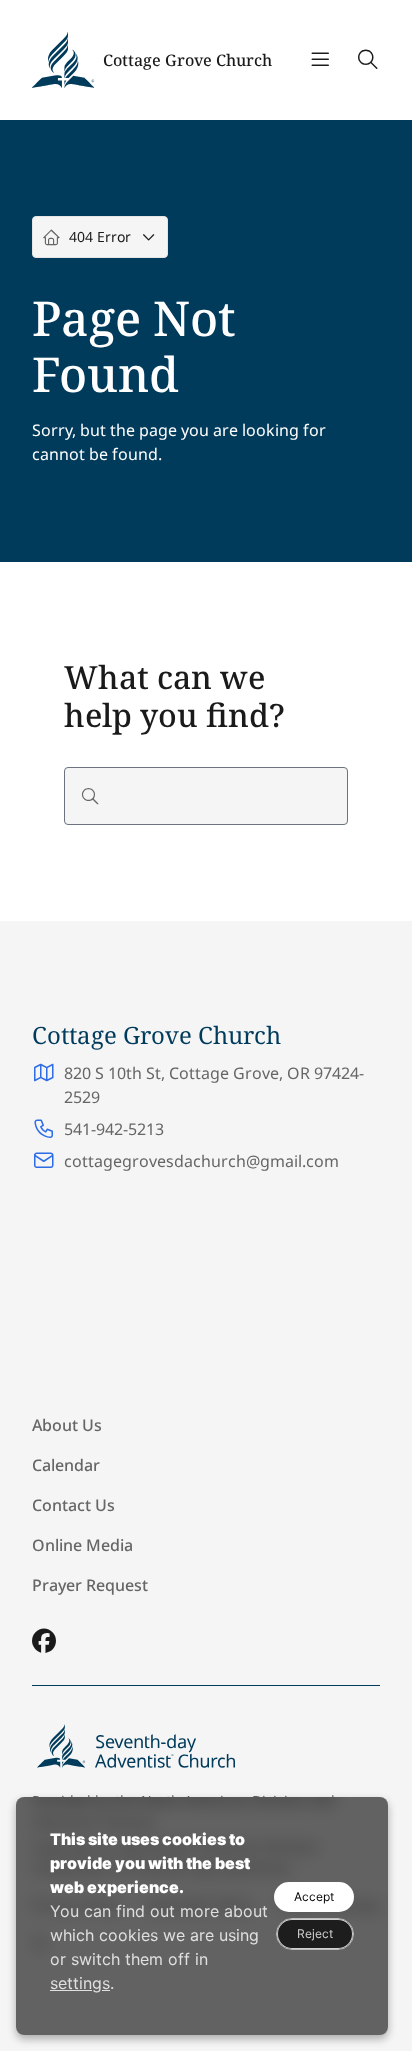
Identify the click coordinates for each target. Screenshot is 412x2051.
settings (80, 1983)
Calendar (66, 1465)
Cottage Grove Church (187, 60)
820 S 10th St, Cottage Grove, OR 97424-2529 (214, 1085)
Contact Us (73, 1505)
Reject (315, 1933)
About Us (67, 1425)
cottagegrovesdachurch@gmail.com (201, 1161)
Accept (314, 1896)
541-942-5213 (114, 1129)
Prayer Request (90, 1585)
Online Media (82, 1545)
